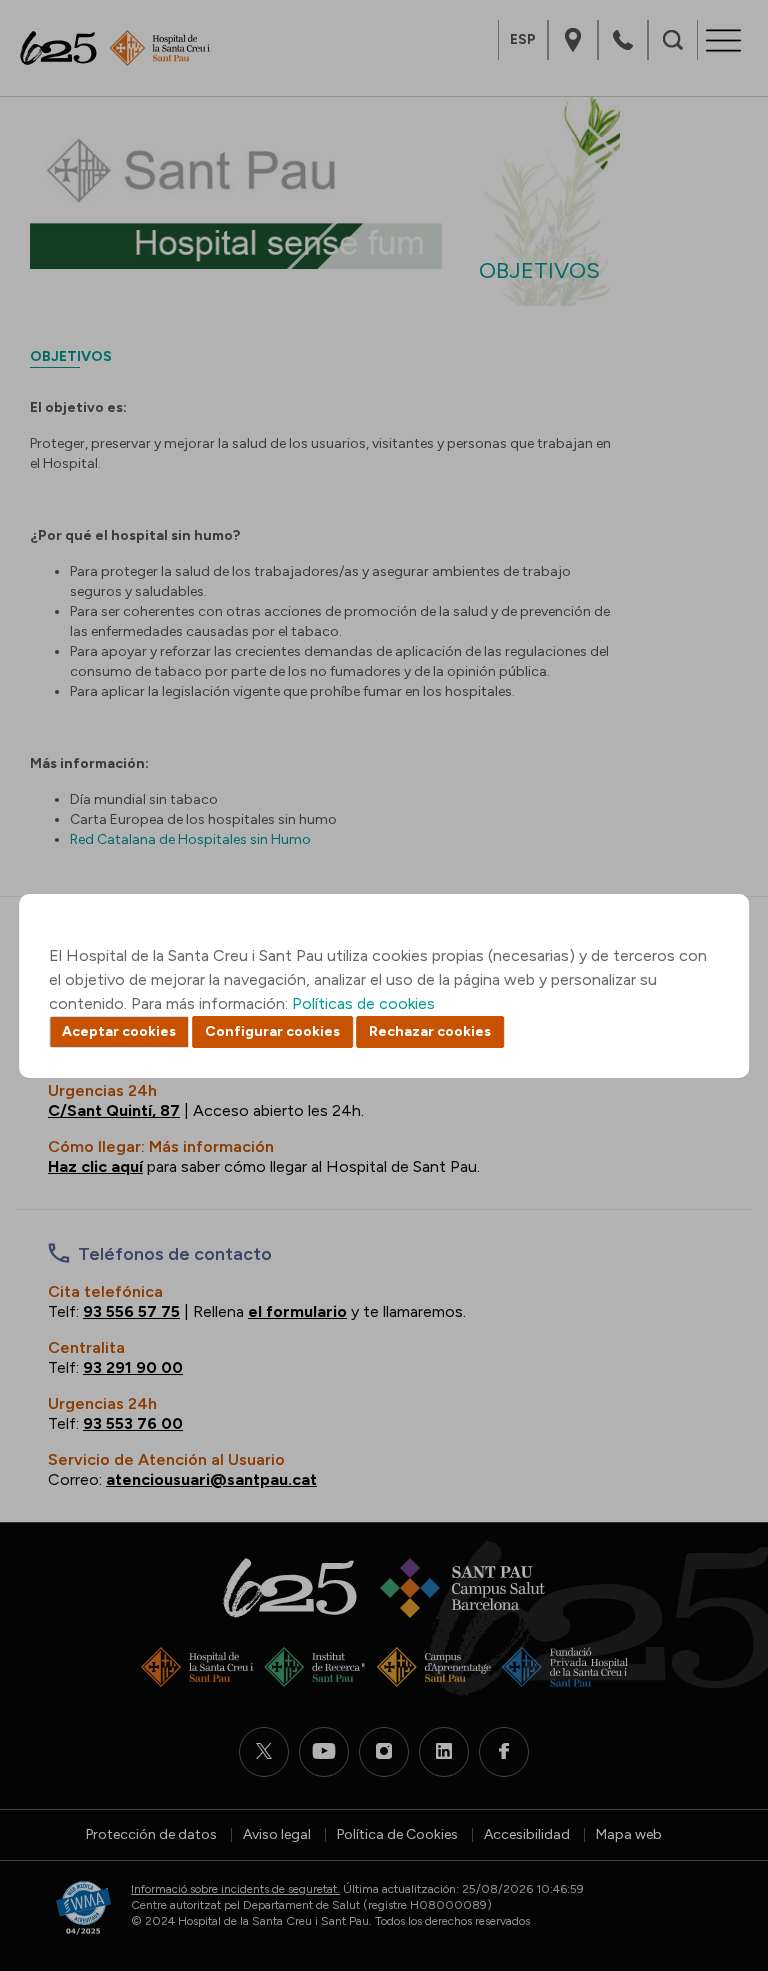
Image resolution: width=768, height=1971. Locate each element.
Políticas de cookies (363, 1003)
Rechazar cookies (430, 1031)
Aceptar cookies (119, 1031)
